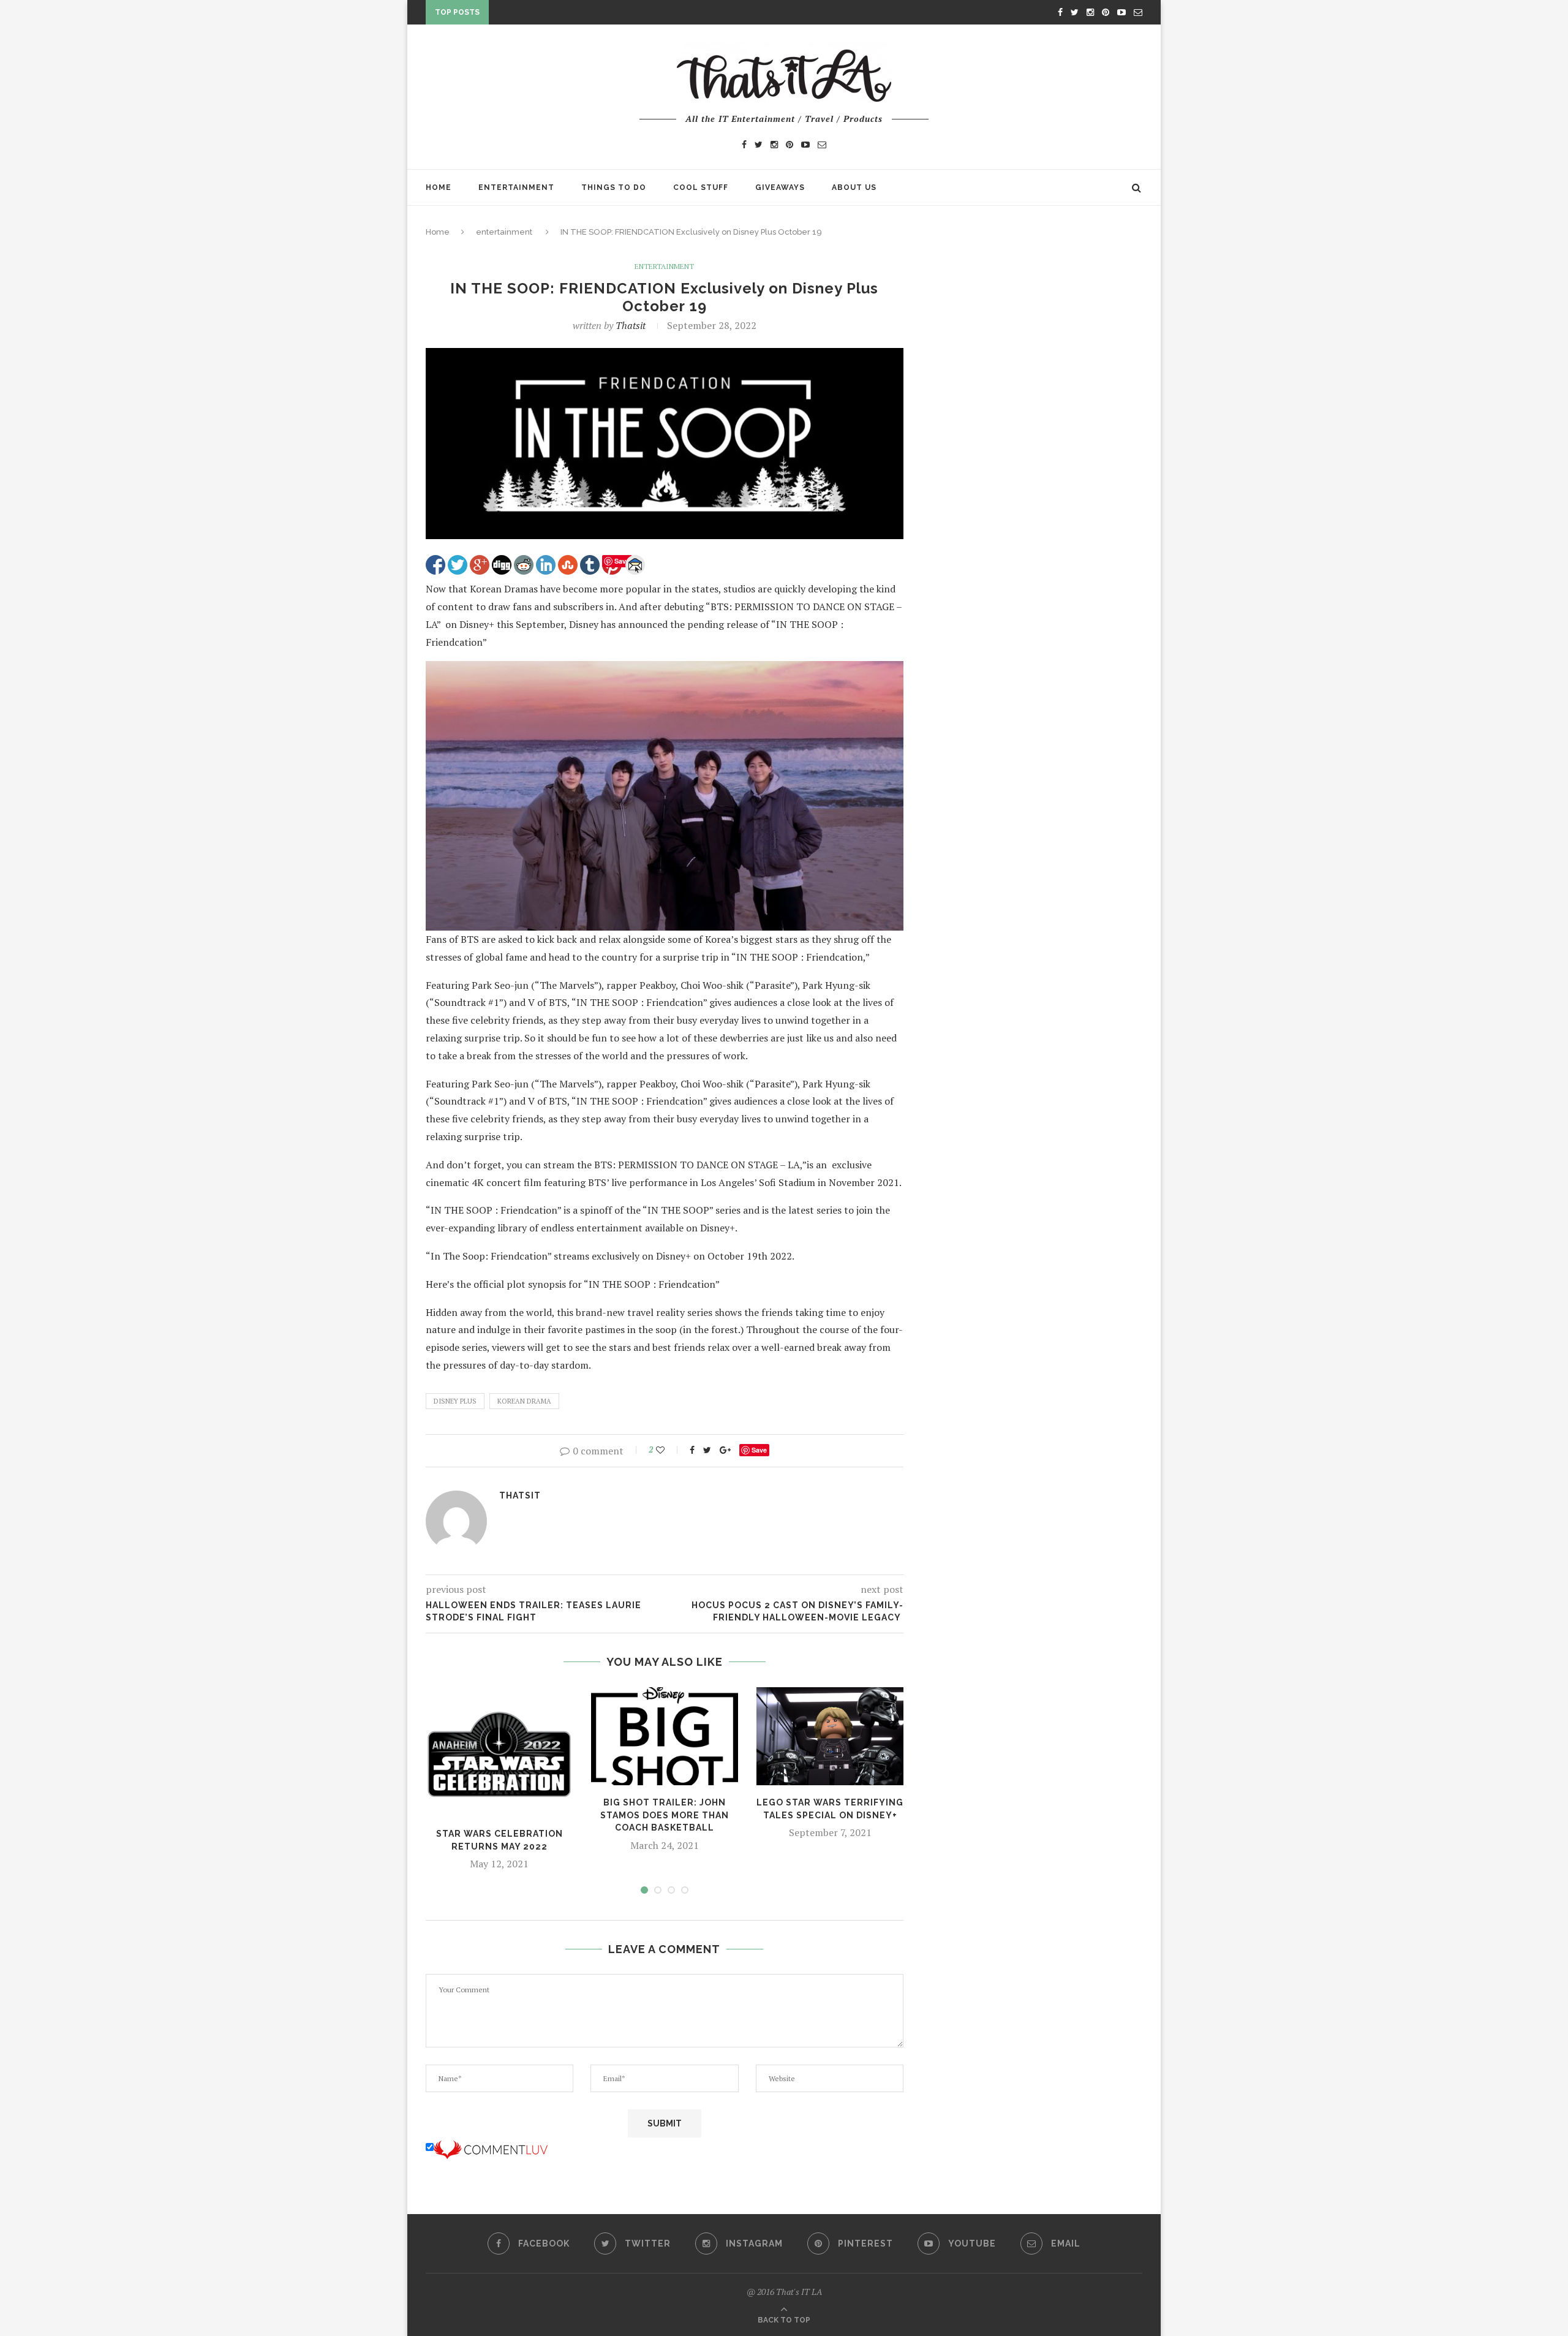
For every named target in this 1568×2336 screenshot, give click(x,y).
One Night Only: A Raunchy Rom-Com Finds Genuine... (618, 15)
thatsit (631, 325)
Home (439, 187)
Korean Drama (524, 1401)
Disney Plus (455, 1401)
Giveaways (780, 187)
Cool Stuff (701, 187)
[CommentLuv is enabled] (491, 2147)
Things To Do (614, 187)
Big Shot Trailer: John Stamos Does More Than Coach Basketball (665, 1815)
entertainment (504, 232)
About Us (854, 187)
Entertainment (516, 187)
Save (759, 1450)
